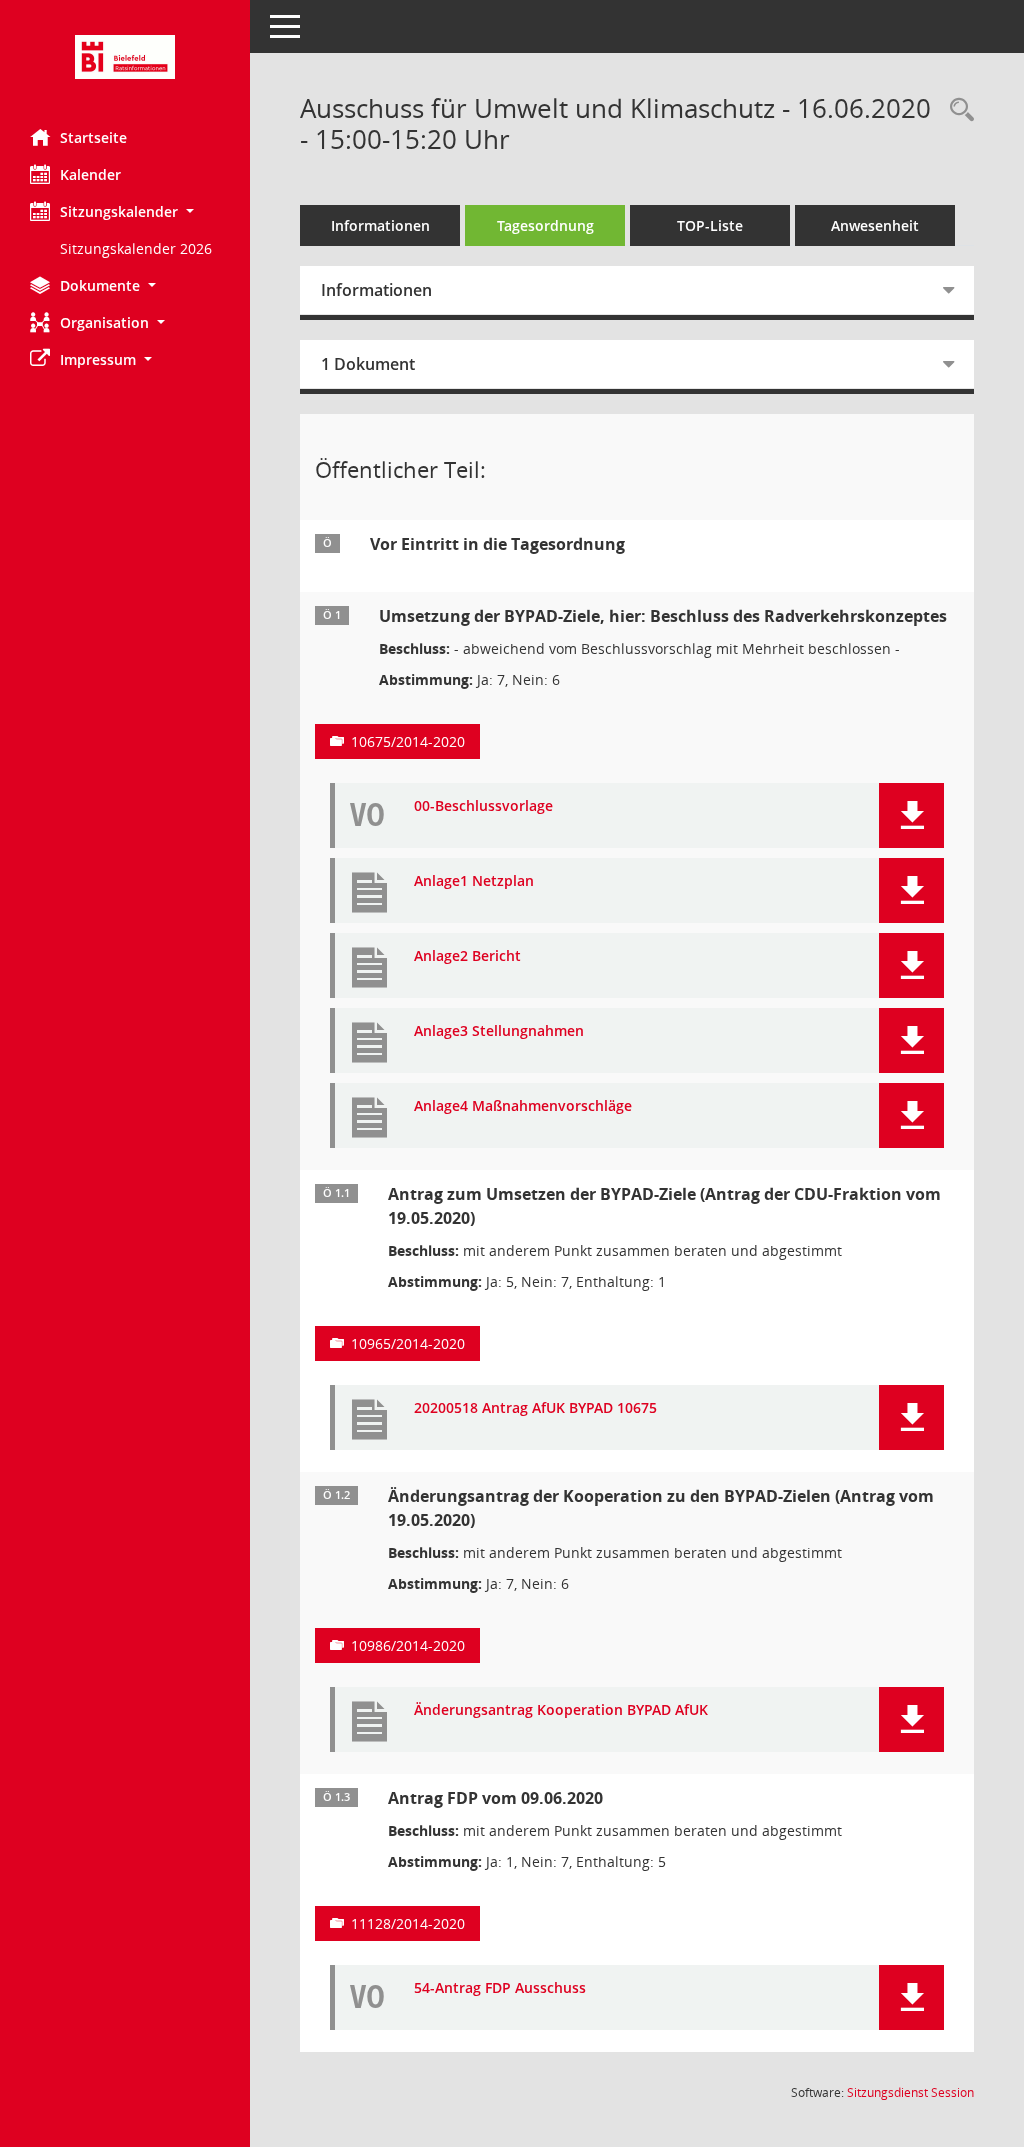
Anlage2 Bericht (467, 956)
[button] (125, 211)
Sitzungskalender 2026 (136, 248)
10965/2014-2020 (408, 1343)
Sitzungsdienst (910, 2092)
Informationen (380, 225)
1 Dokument (368, 364)
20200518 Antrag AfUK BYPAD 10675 (535, 1408)
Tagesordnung (545, 225)
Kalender (90, 174)
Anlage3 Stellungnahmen (499, 1031)
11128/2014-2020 (408, 1923)
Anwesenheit (875, 225)
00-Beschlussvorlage (483, 806)
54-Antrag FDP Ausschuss (500, 1988)
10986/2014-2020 (408, 1645)
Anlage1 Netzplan (474, 881)
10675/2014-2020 (408, 741)
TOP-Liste (710, 225)
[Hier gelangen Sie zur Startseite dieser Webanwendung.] (125, 57)
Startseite (93, 137)
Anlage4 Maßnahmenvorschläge (523, 1106)
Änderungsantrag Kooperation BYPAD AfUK (561, 1710)
